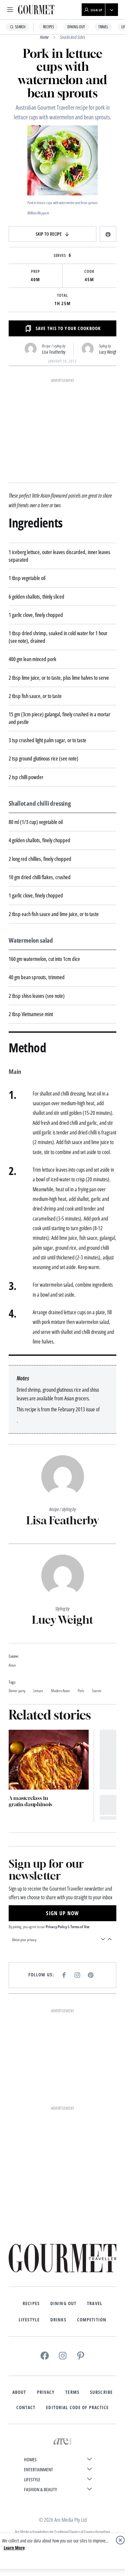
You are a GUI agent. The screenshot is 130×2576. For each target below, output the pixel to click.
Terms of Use (80, 1927)
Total (62, 295)
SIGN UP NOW (62, 1913)
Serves (60, 256)
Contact (26, 2407)
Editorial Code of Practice (77, 2407)
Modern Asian (60, 1691)
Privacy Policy (56, 1927)
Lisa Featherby (54, 352)
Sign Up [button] (97, 10)
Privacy (46, 2392)
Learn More (14, 2548)
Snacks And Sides (72, 37)
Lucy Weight (109, 352)
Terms (72, 2392)
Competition (92, 2320)
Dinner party (17, 1691)
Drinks (58, 2320)
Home (44, 37)
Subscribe (101, 2392)
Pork (81, 1691)
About (19, 2392)
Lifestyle (29, 2320)
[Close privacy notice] (120, 2540)
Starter (97, 1691)
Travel (103, 27)
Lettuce (38, 1691)
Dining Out (76, 27)
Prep (35, 272)
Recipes (48, 27)
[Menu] (10, 10)
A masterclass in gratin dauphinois (30, 1801)
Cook (89, 272)
